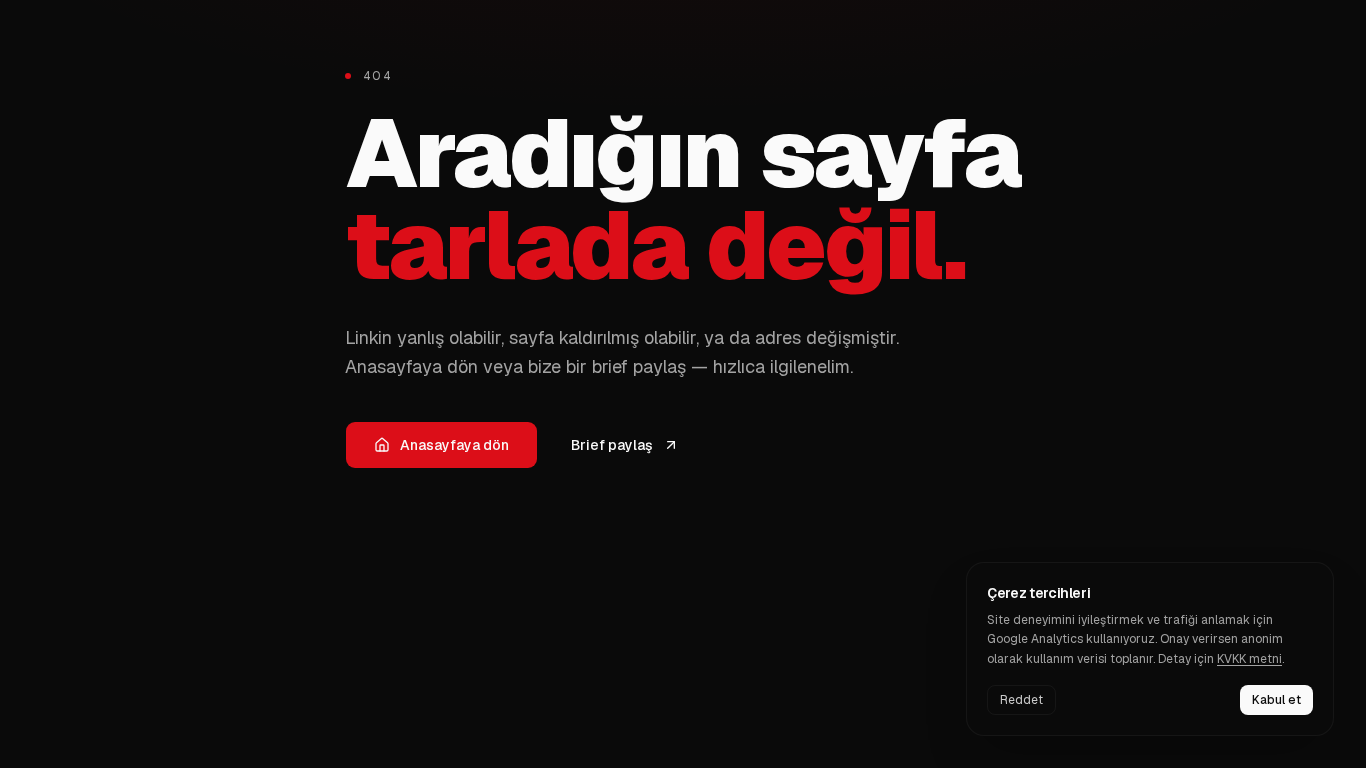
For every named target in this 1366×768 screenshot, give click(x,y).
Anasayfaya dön (454, 445)
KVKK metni (1249, 659)
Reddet (1021, 700)
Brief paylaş (612, 445)
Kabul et (1276, 700)
